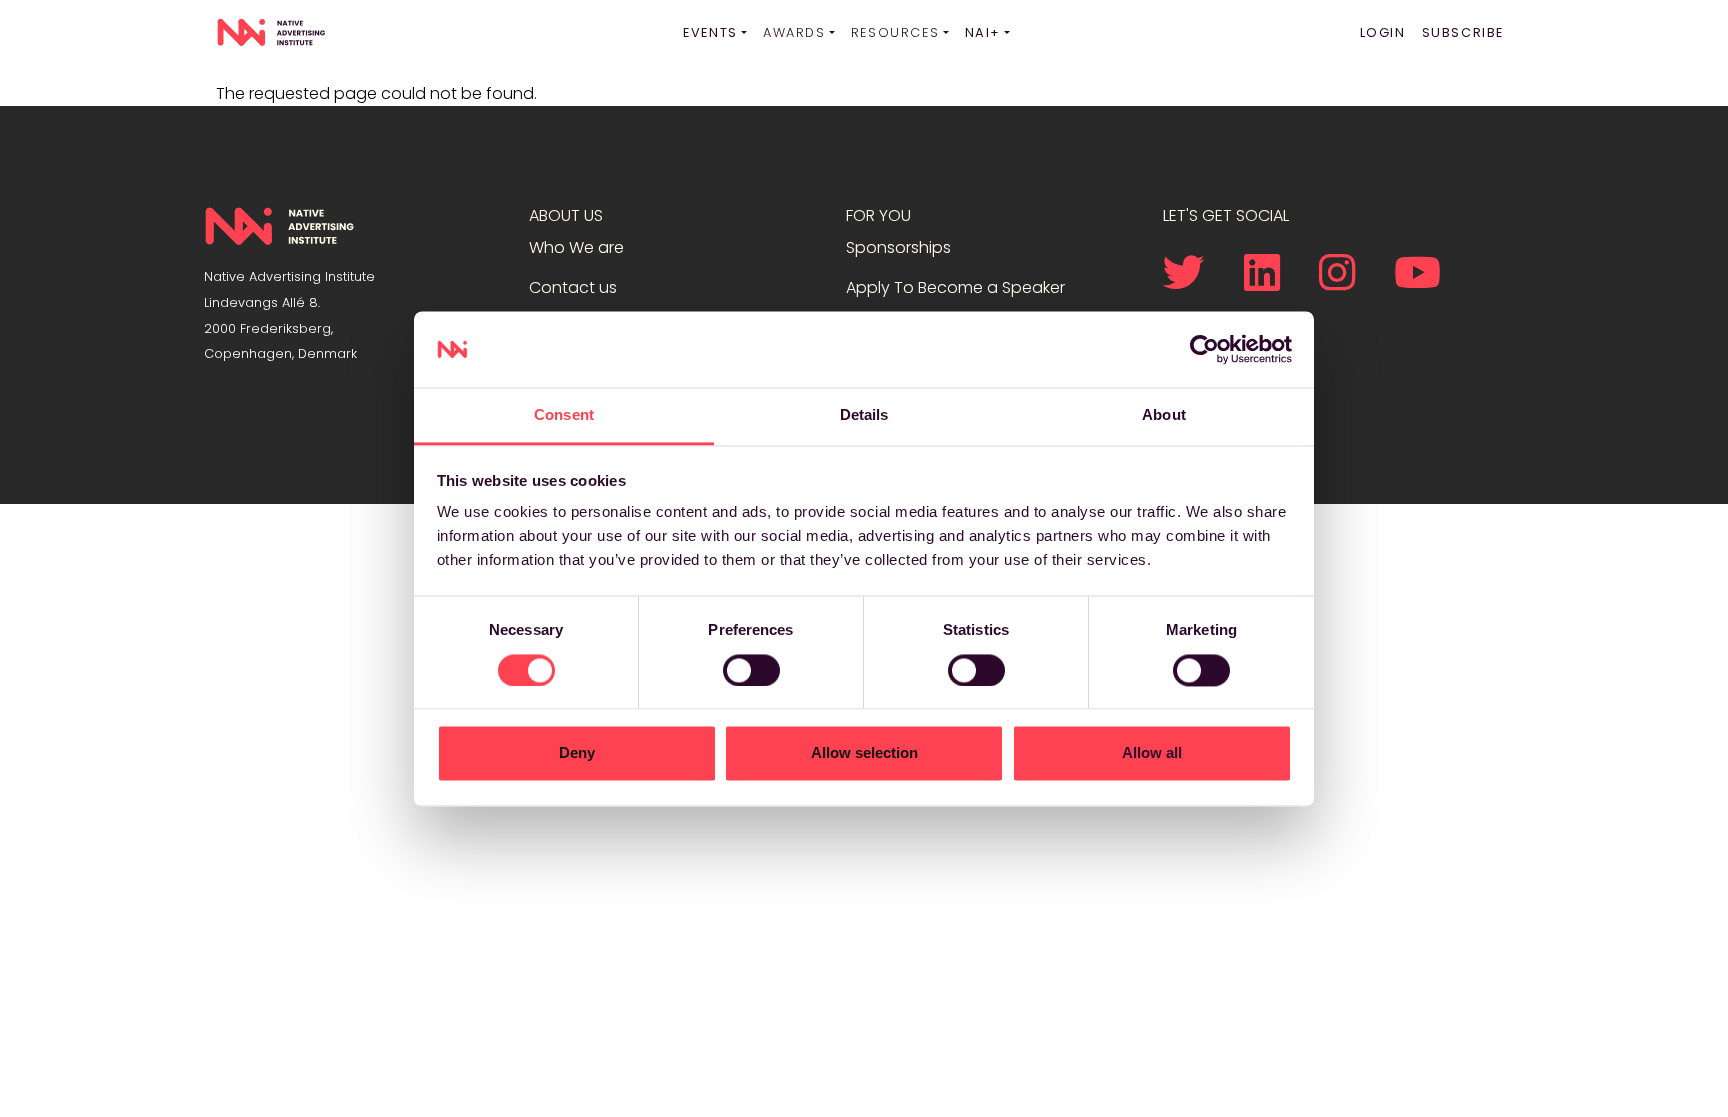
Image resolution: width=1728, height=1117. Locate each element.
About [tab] (1164, 415)
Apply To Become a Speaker (955, 287)
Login (1383, 32)
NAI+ (983, 32)
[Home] (271, 33)
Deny (577, 753)
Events (710, 32)
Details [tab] (864, 415)
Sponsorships (898, 247)
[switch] (751, 670)
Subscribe (1463, 32)
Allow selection (864, 753)
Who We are (576, 247)
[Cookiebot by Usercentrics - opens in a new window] (1204, 349)
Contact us (573, 287)
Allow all (1152, 753)
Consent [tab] (564, 415)
